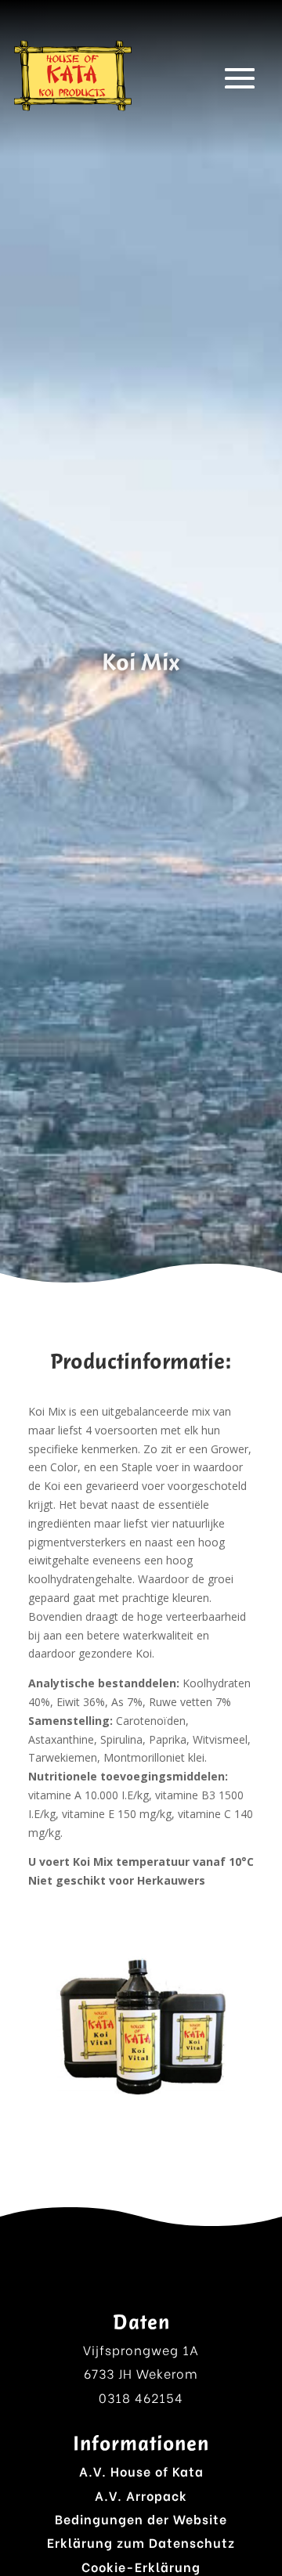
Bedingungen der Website (141, 2518)
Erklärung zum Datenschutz (141, 2542)
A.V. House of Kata (141, 2471)
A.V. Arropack (141, 2495)
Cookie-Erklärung (141, 2566)
